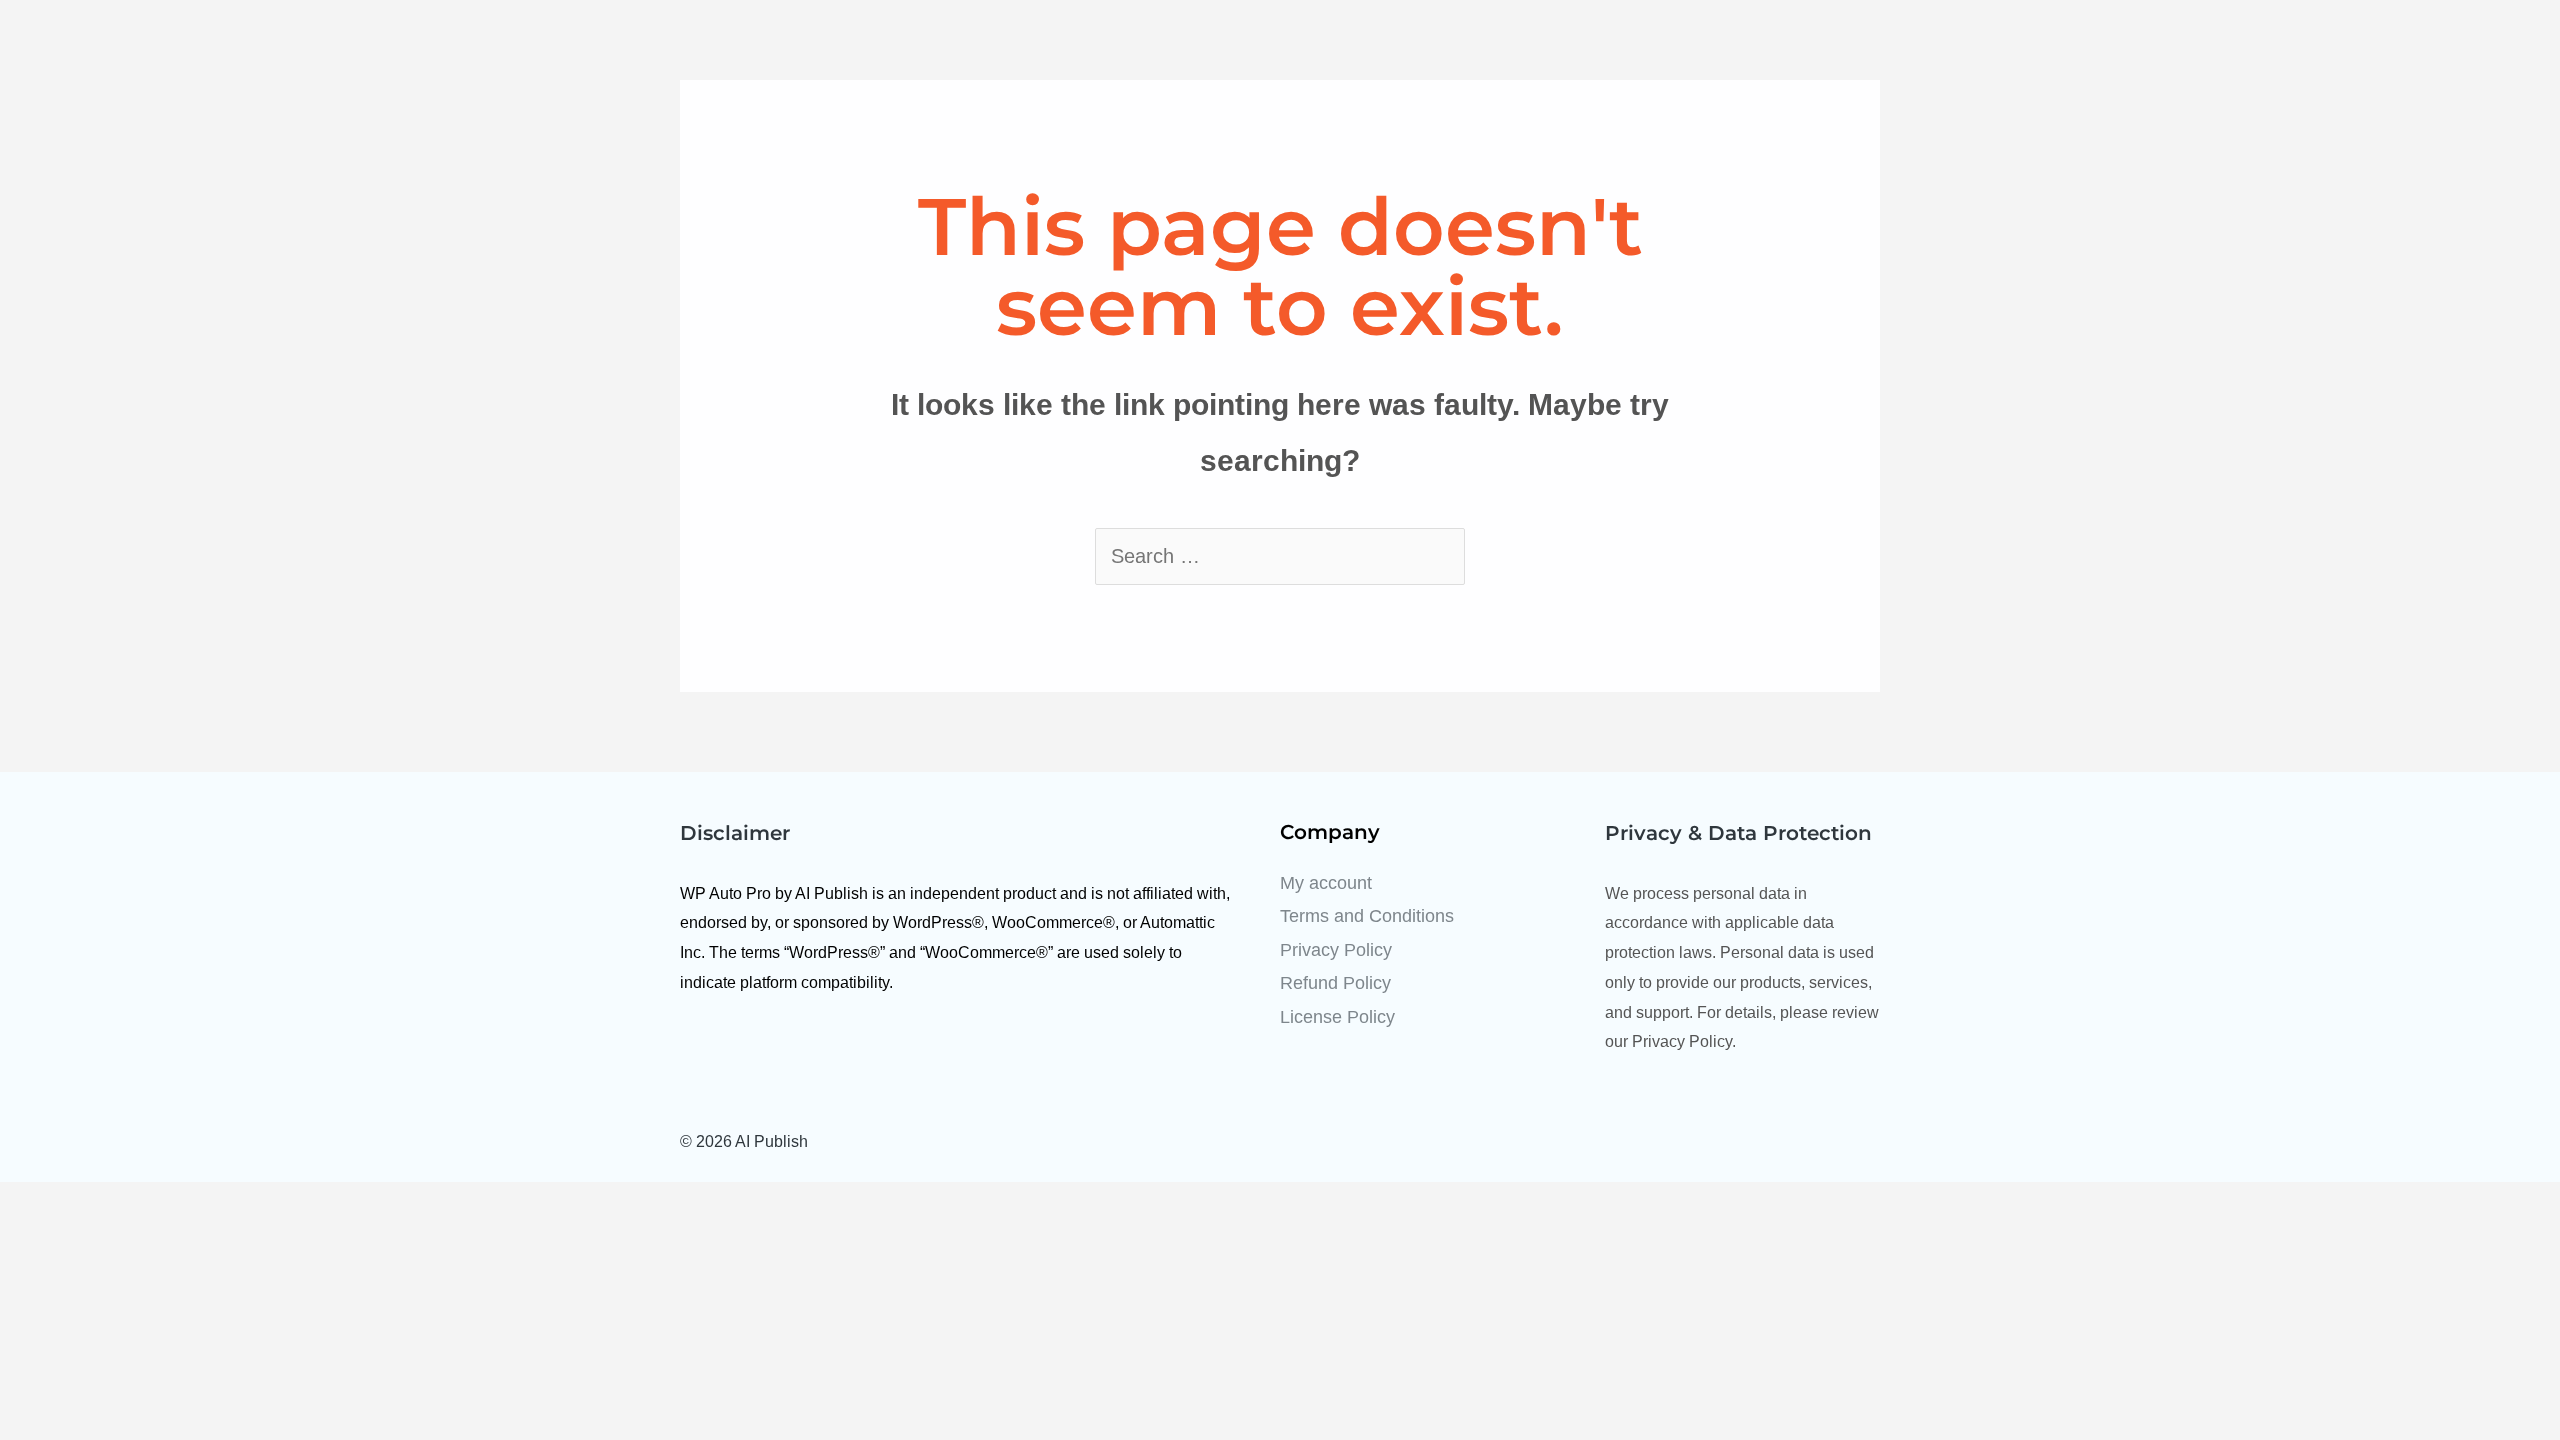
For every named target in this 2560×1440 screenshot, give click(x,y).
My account (1326, 883)
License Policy (1337, 1017)
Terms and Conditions (1367, 916)
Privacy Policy (1336, 950)
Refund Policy (1335, 983)
